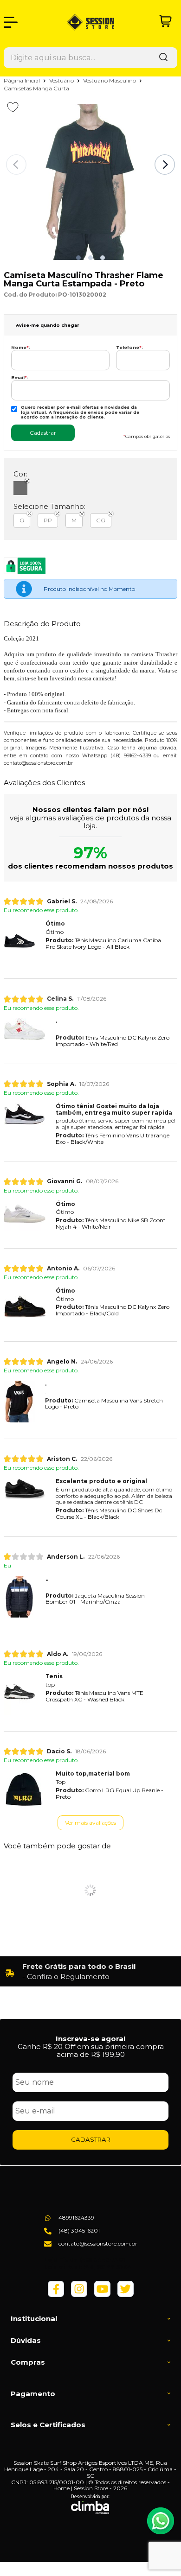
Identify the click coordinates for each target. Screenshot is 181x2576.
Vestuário (62, 80)
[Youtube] (102, 2295)
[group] (90, 1972)
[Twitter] (126, 2295)
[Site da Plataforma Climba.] (90, 2504)
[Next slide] (165, 165)
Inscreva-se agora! (90, 2039)
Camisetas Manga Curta (36, 88)
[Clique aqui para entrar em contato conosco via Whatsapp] (161, 2521)
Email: (20, 378)
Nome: (21, 347)
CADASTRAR (91, 2139)
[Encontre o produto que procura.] (163, 58)
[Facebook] (56, 2295)
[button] (78, 258)
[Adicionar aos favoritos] (13, 107)
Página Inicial (23, 80)
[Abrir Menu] (11, 22)
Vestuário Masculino (110, 80)
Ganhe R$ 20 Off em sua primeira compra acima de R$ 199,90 (91, 2050)
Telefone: (129, 347)
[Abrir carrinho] (165, 21)
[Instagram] (79, 2295)
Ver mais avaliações (90, 1823)
